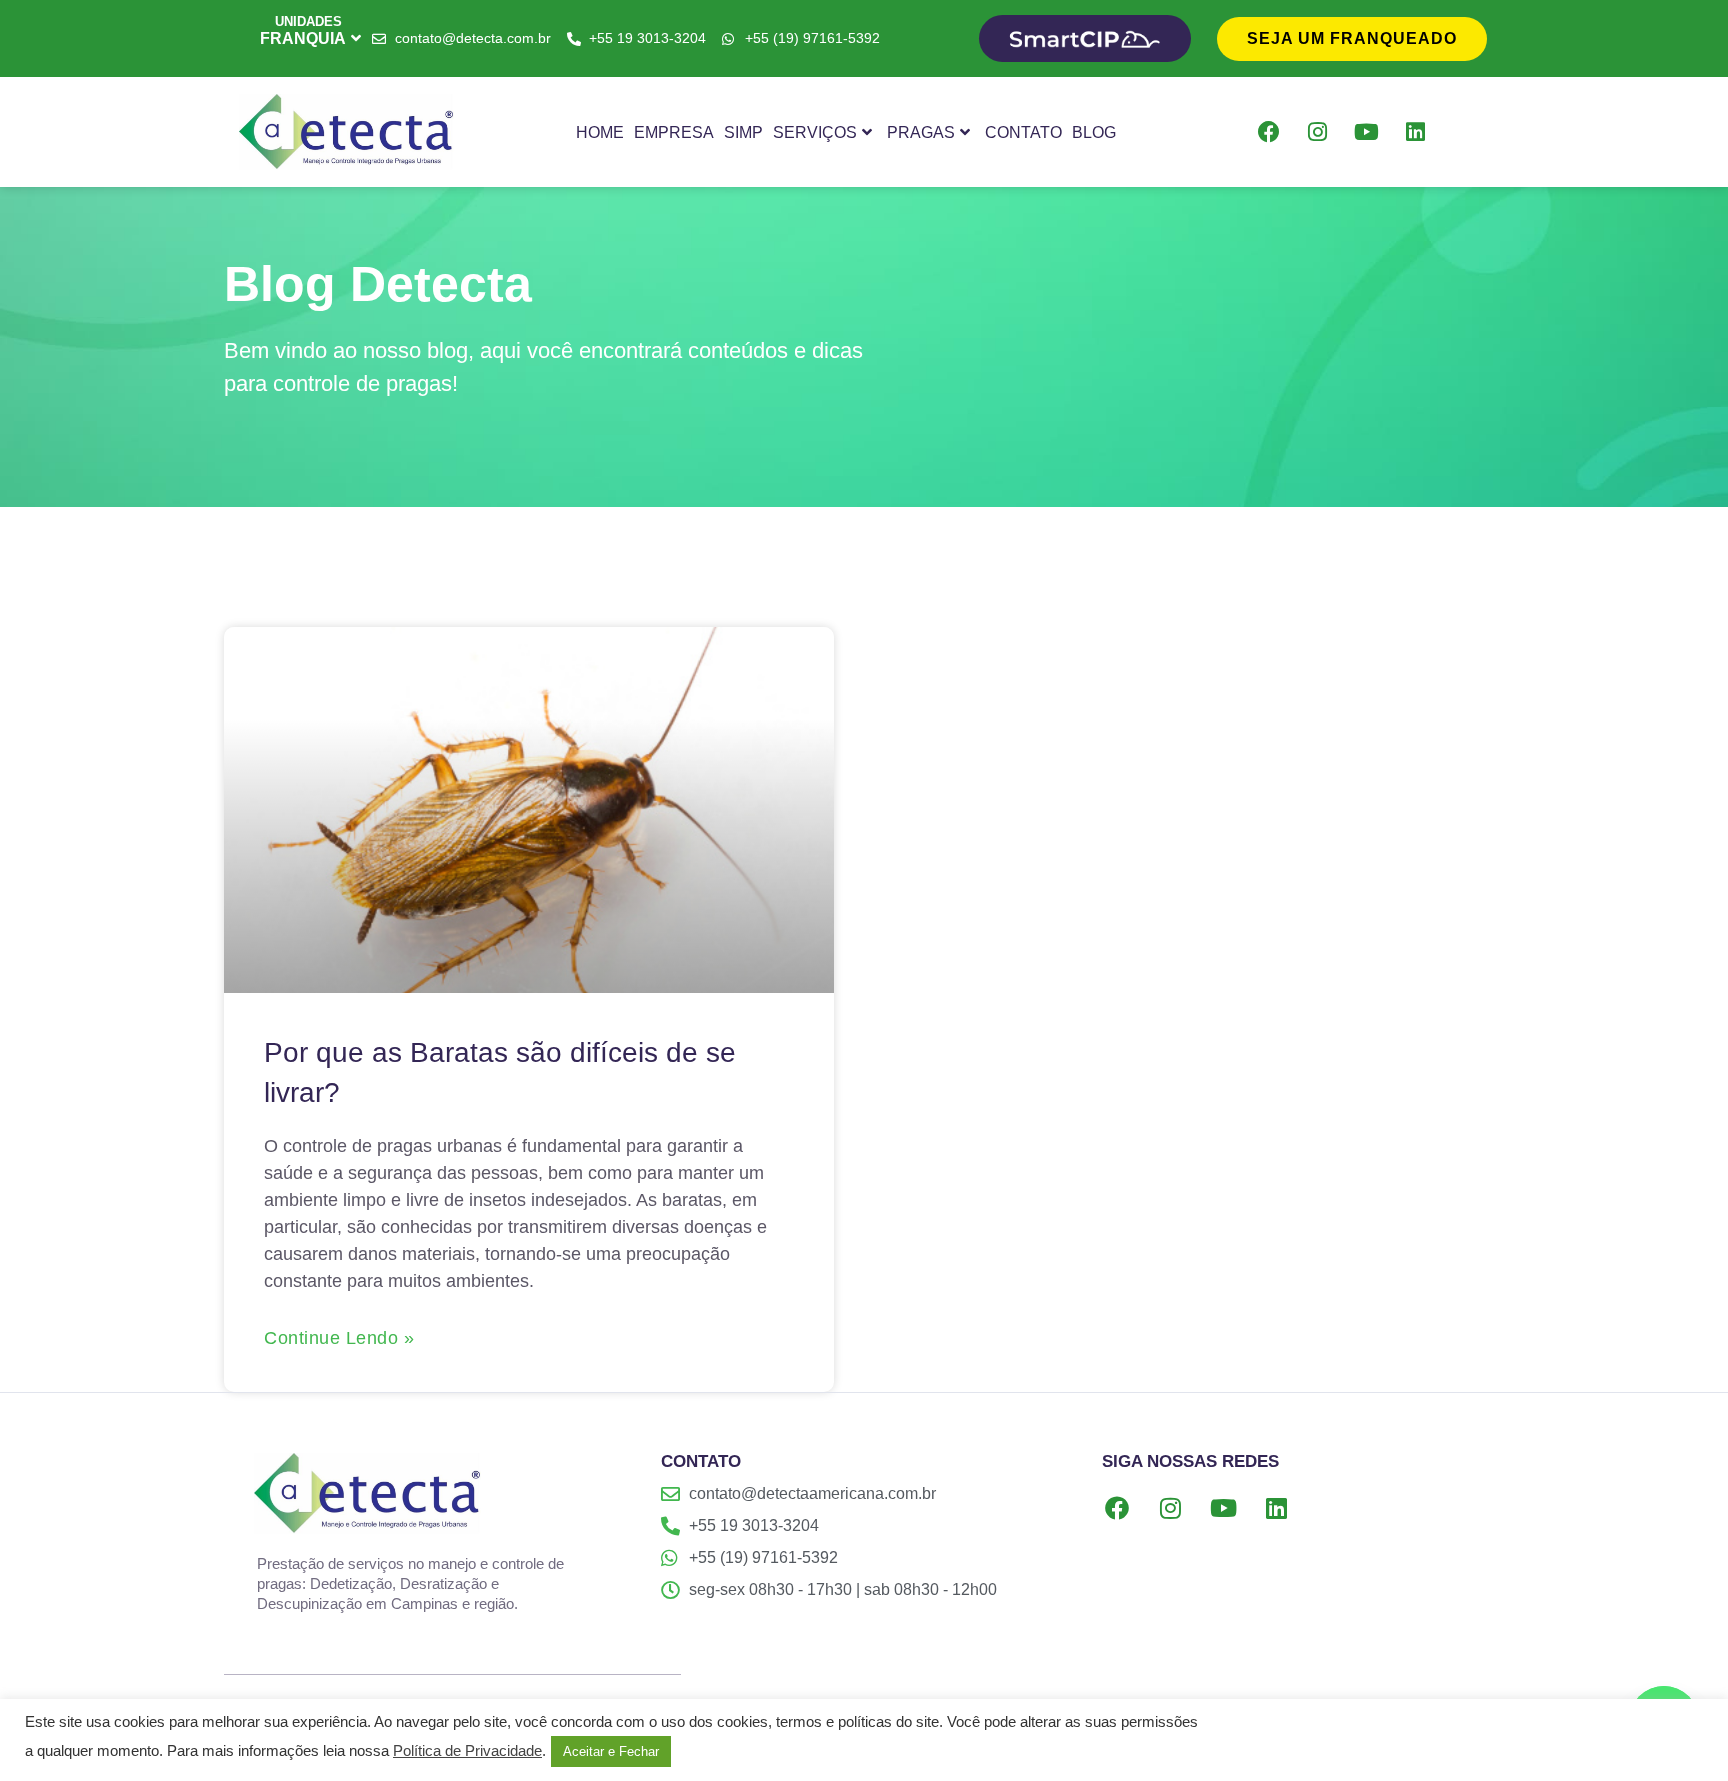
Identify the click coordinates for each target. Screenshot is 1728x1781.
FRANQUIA (303, 38)
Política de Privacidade (467, 1751)
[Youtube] (1367, 132)
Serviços (815, 132)
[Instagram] (1318, 132)
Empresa (674, 132)
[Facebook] (1269, 132)
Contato (1023, 132)
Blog (1094, 132)
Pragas (921, 132)
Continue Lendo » (339, 1338)
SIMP (743, 132)
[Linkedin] (1416, 132)
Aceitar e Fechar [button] (611, 1751)
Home (600, 132)
